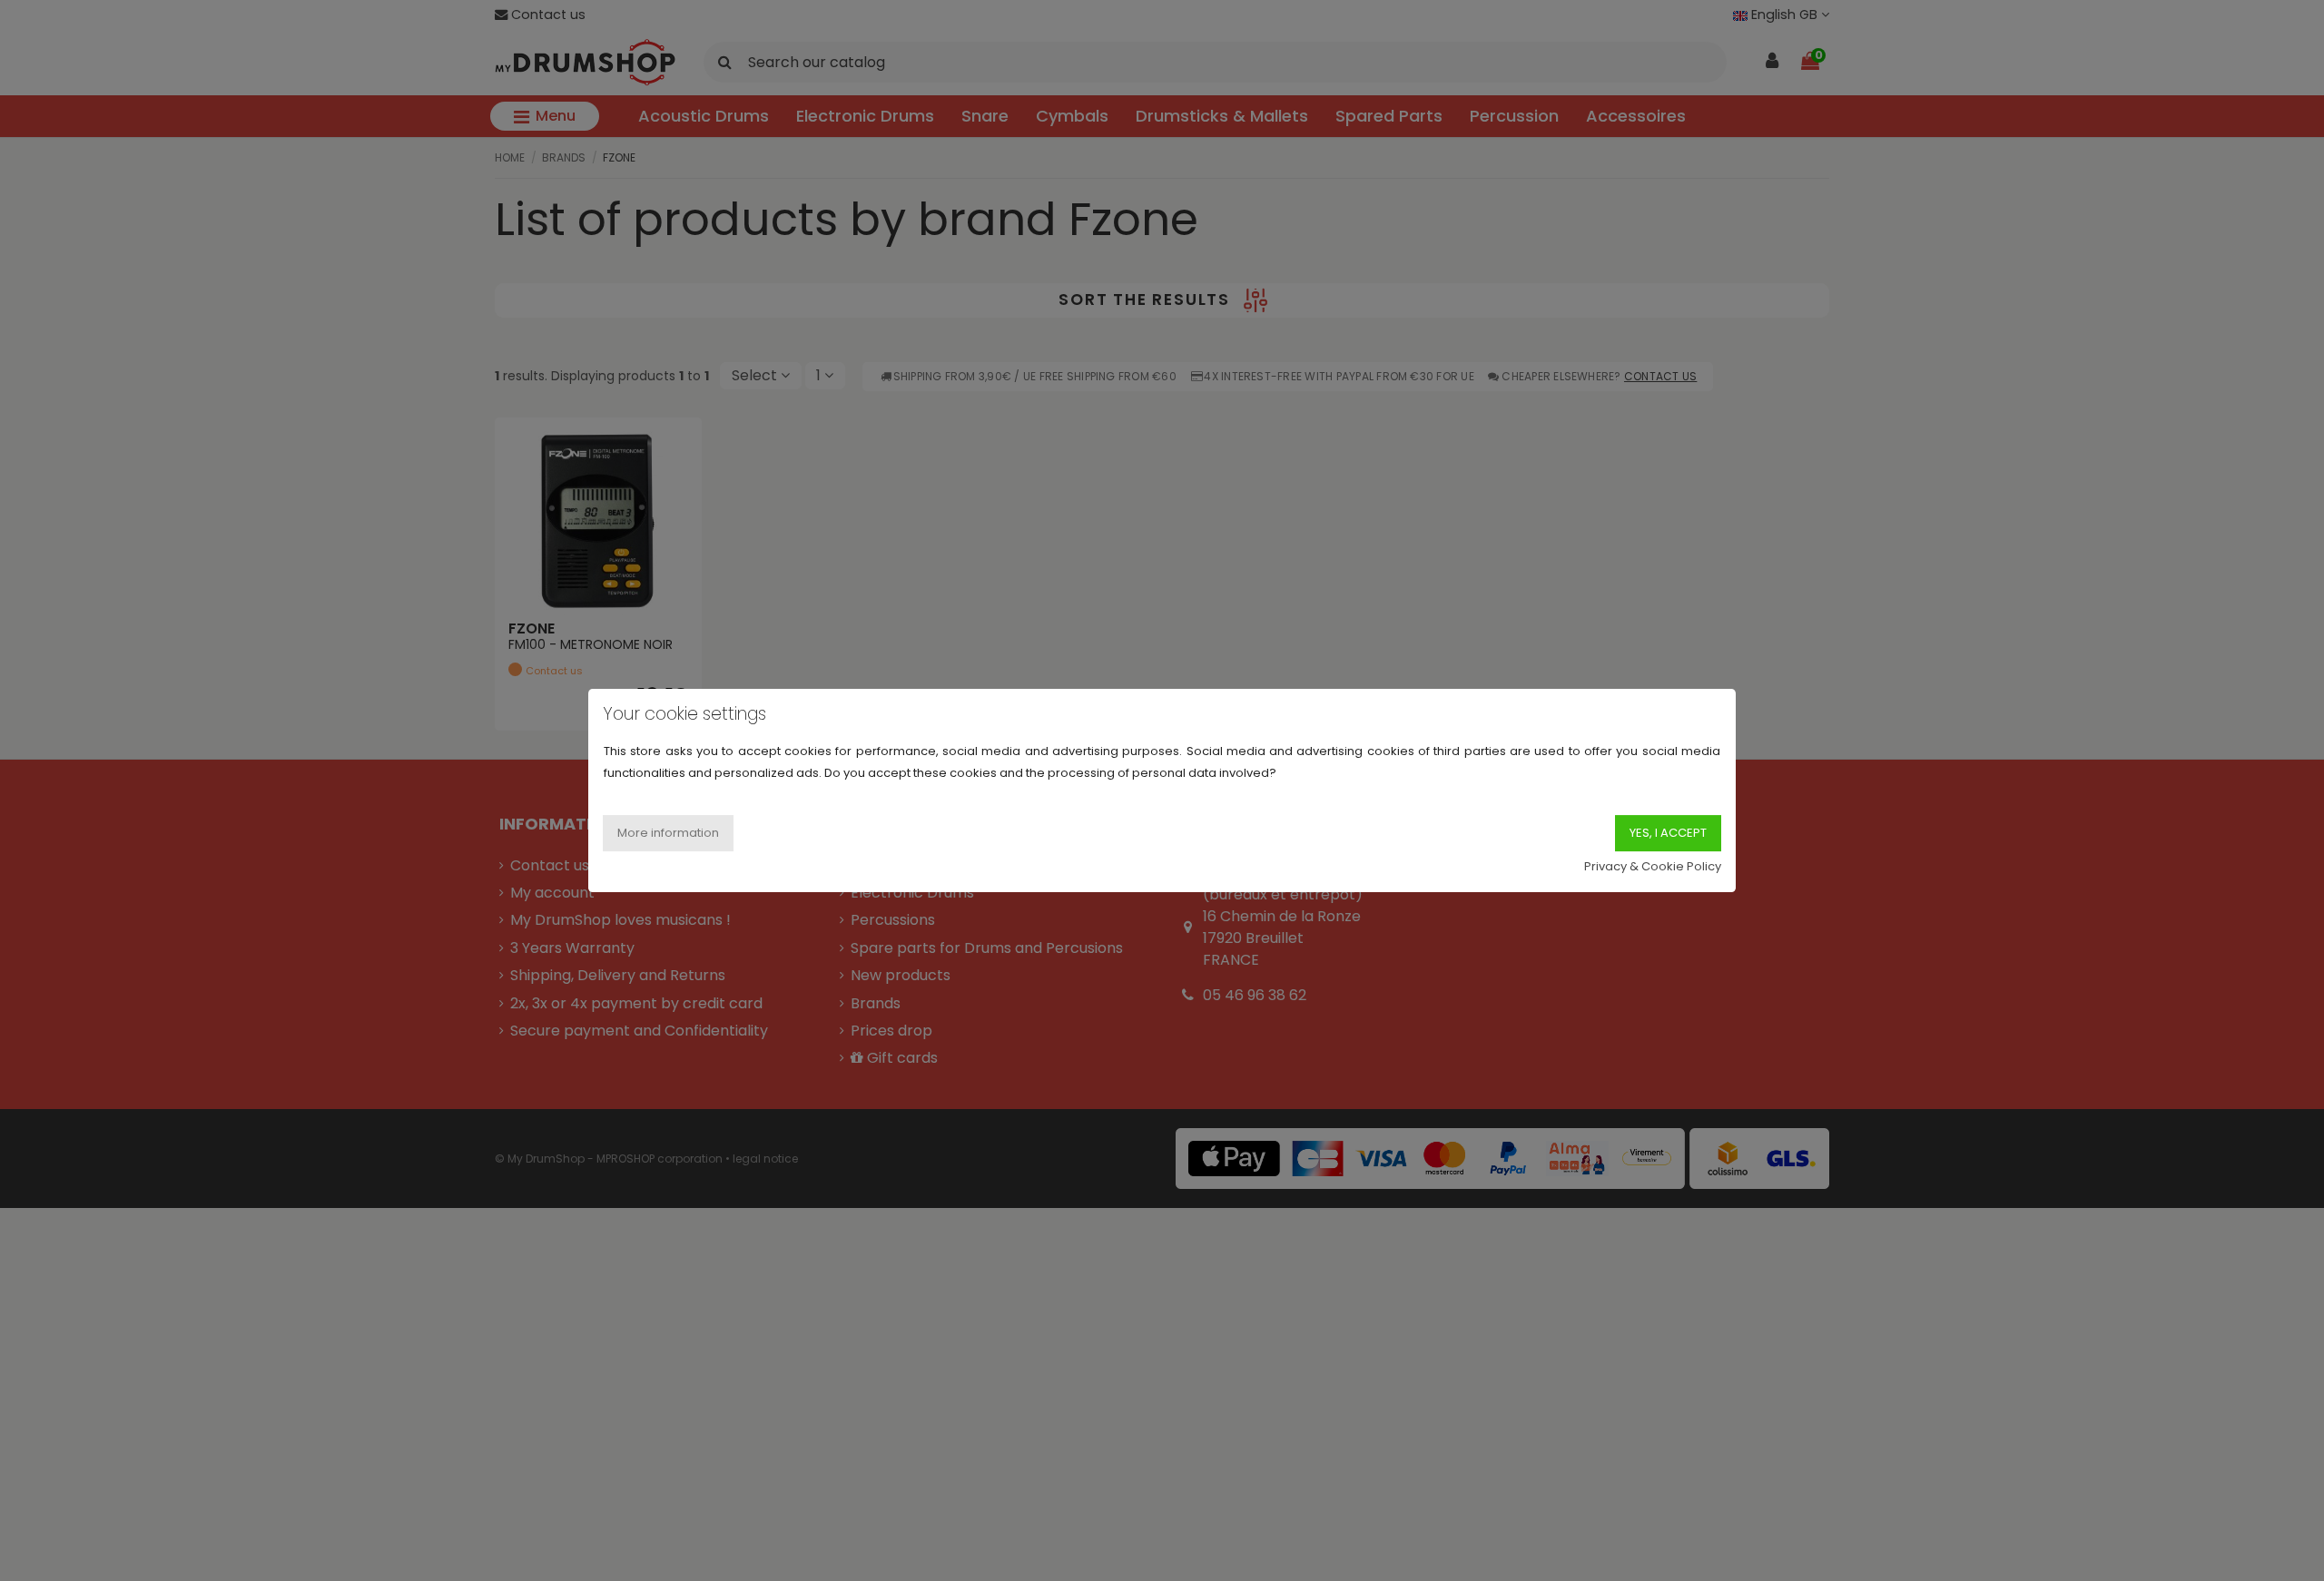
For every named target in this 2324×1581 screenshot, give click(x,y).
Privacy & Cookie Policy (1653, 866)
